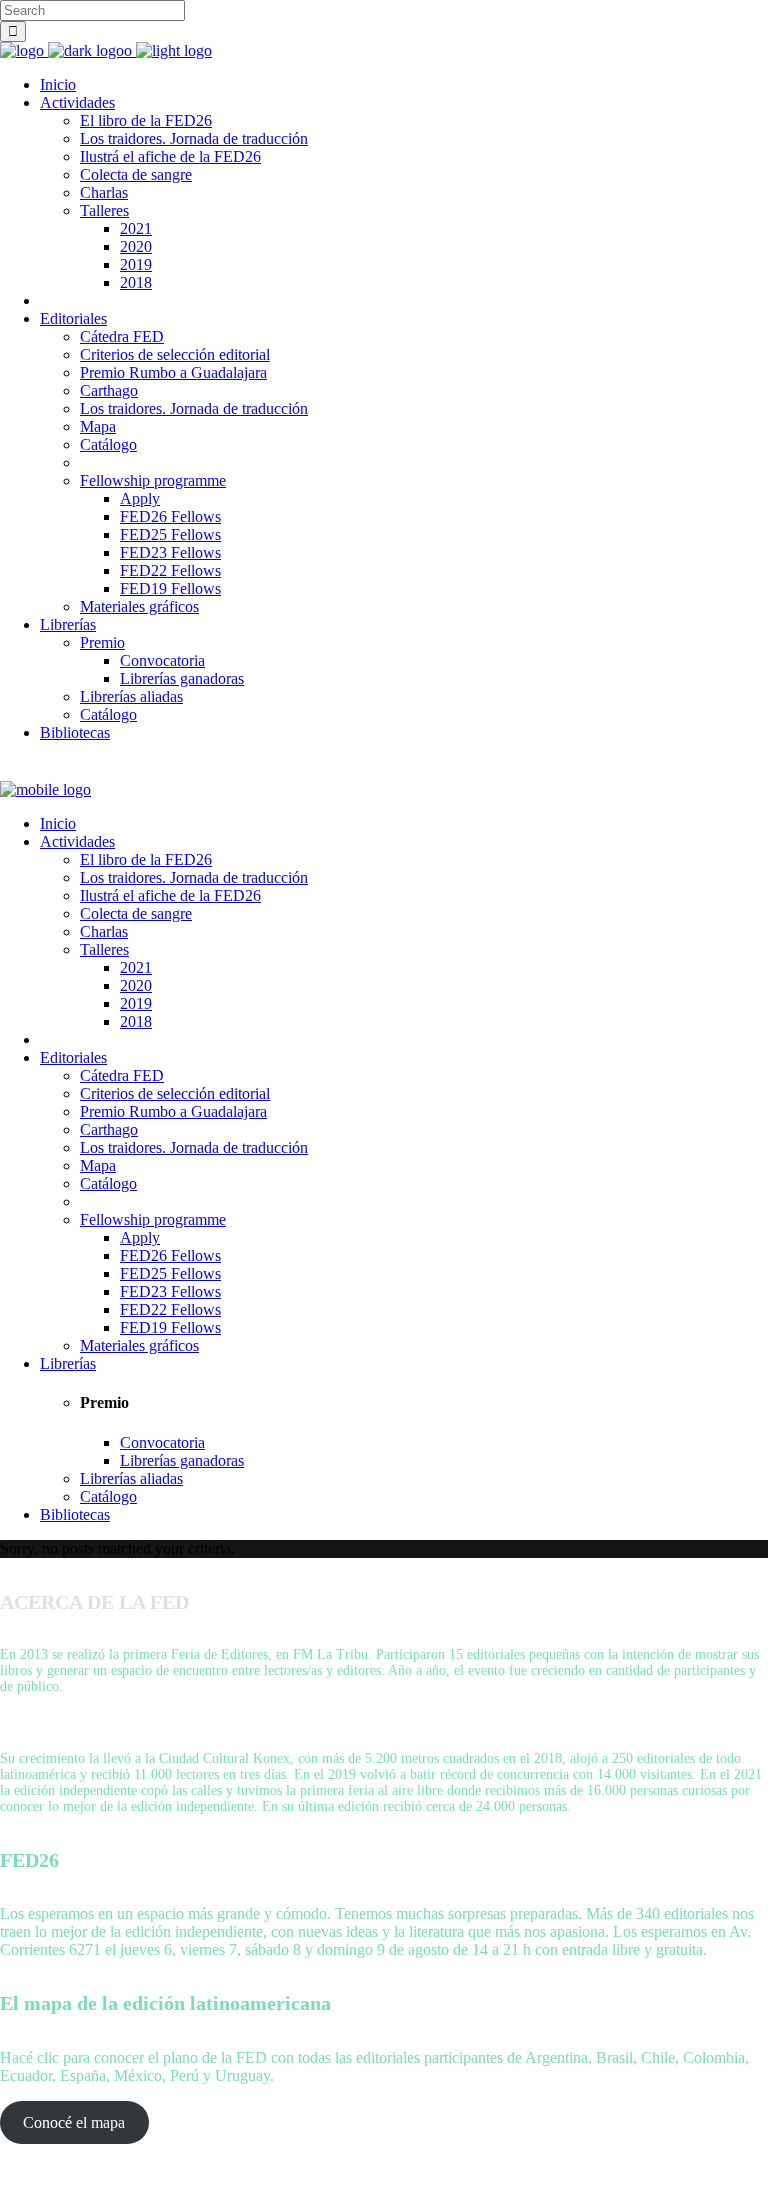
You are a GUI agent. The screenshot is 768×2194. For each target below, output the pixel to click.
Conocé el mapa (74, 2122)
